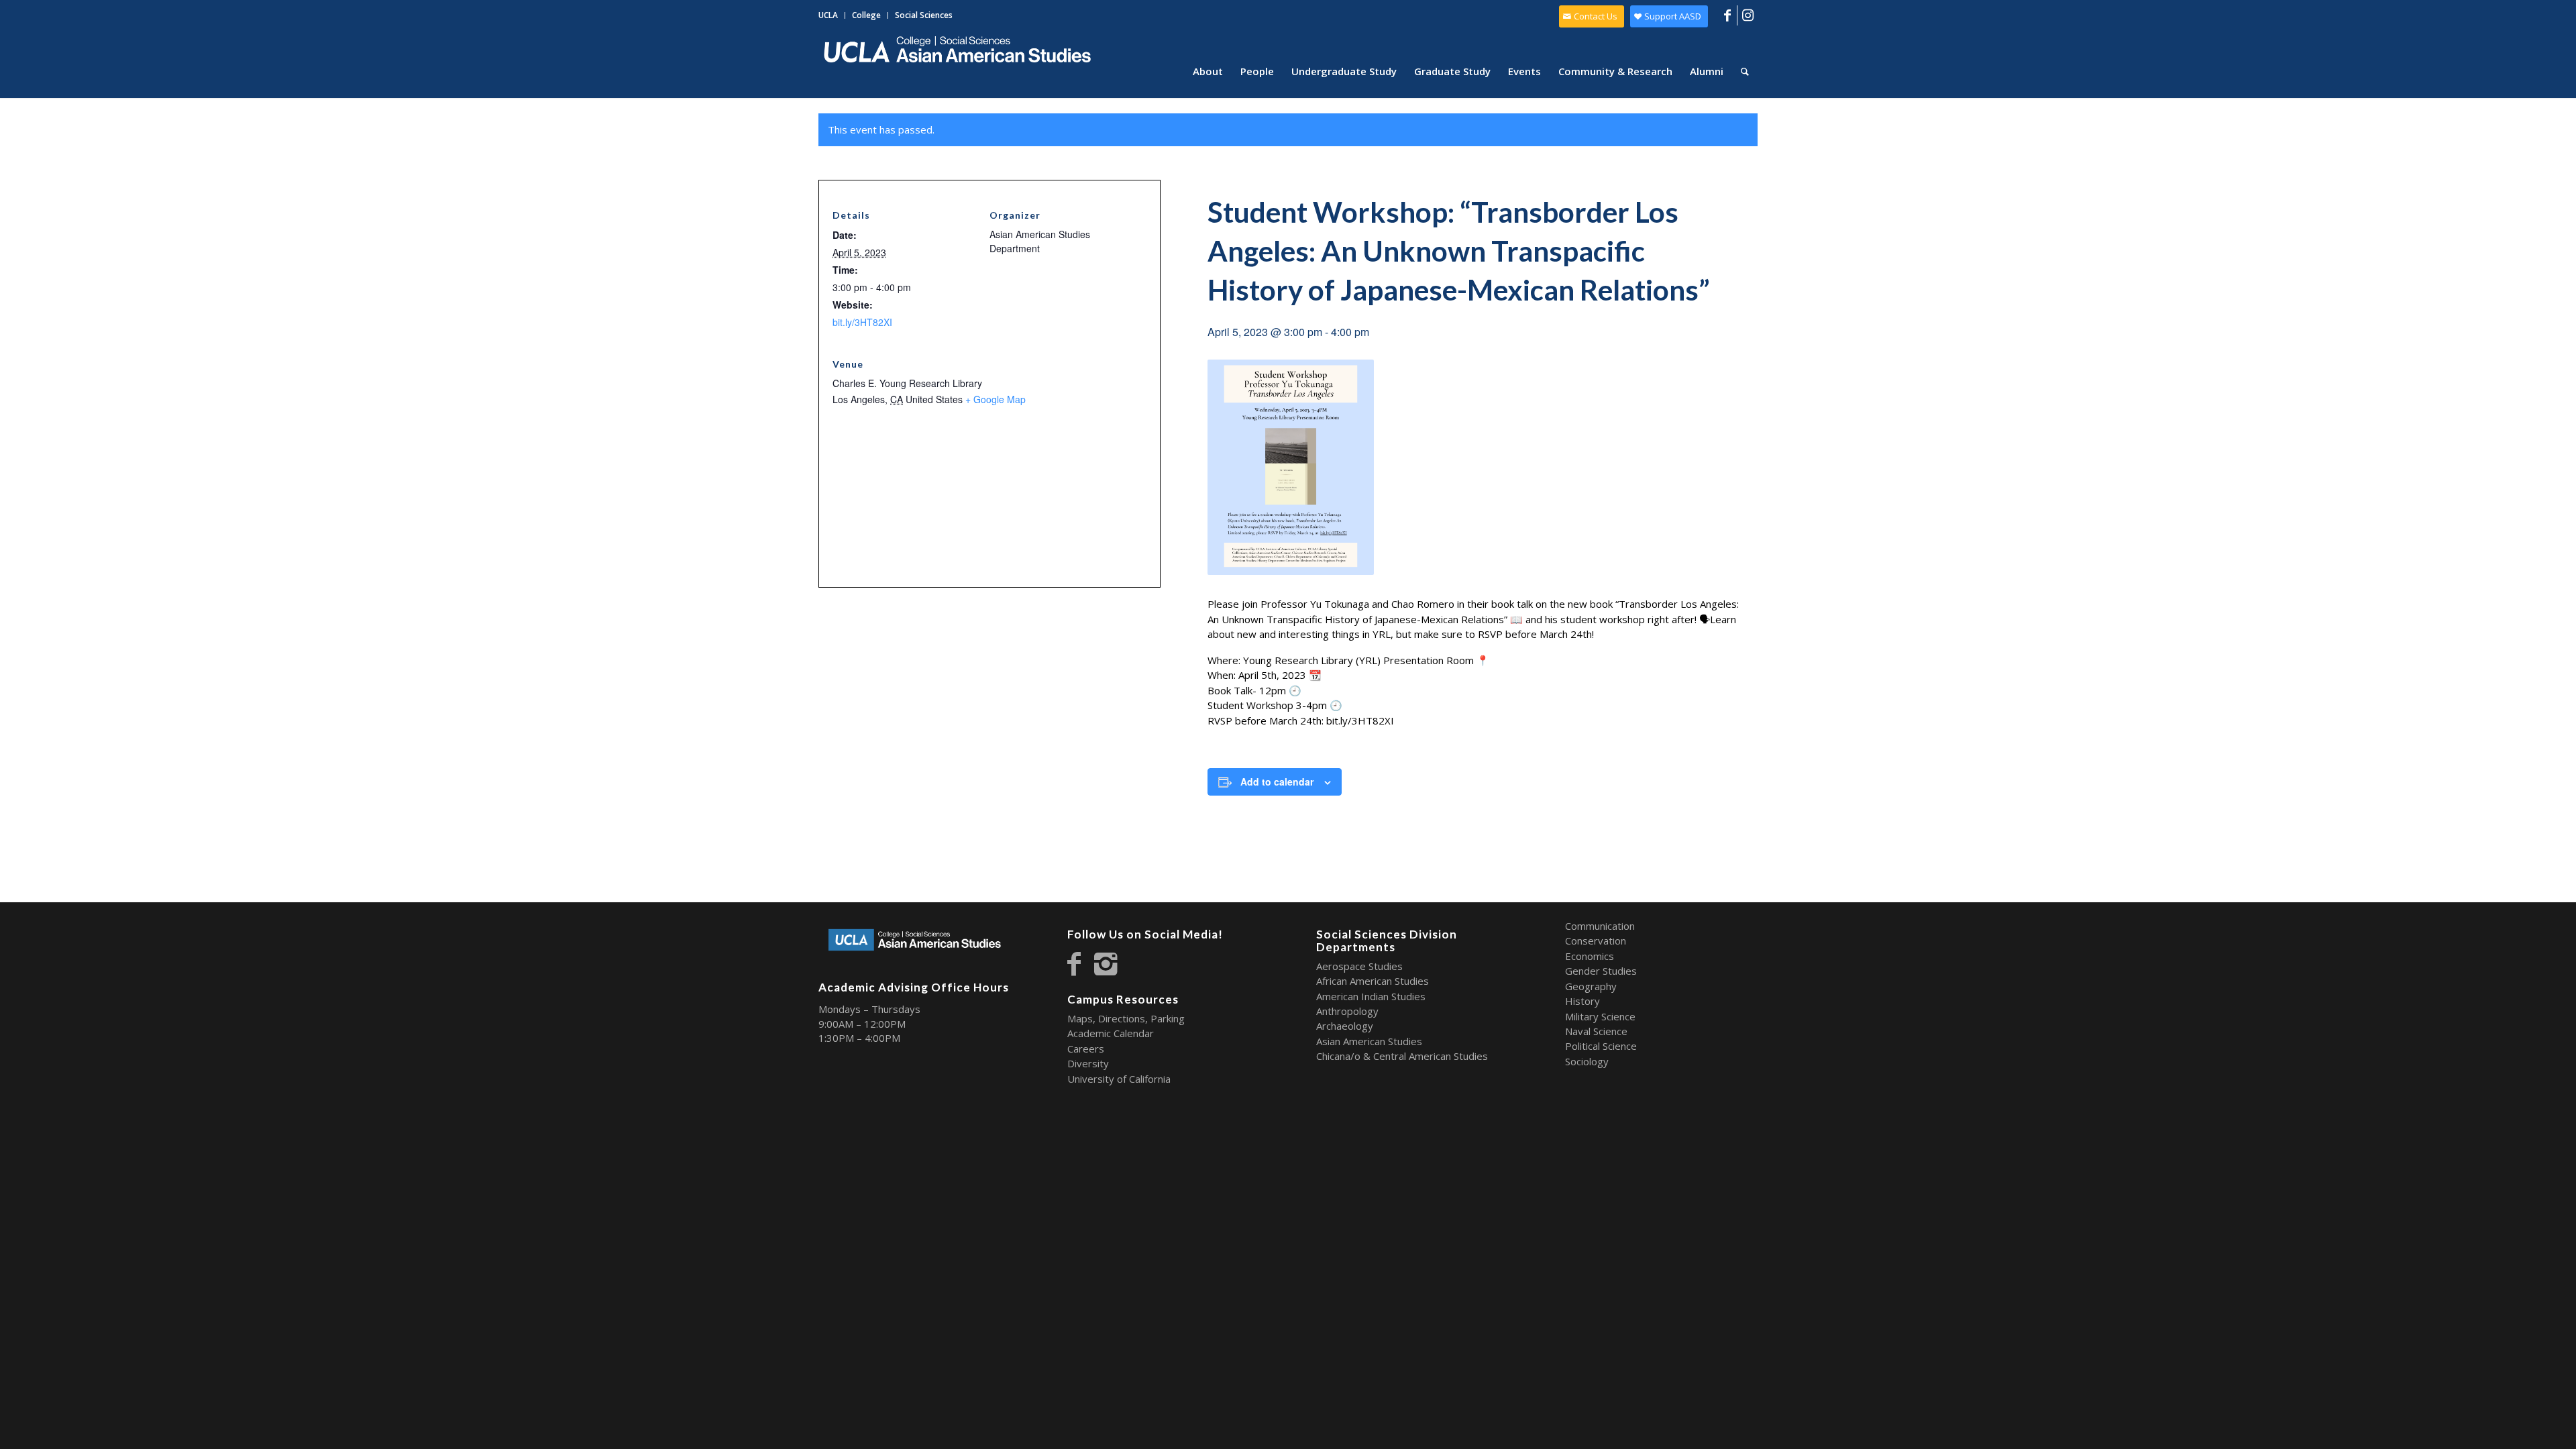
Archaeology (1345, 1026)
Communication (1600, 926)
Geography (1591, 986)
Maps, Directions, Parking (1126, 1018)
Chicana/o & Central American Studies (1402, 1056)
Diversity (1088, 1063)
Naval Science (1596, 1031)
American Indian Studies (1371, 996)
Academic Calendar (1111, 1033)
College (866, 15)
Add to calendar (1277, 782)
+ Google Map (996, 399)
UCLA (828, 15)
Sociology (1587, 1061)
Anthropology (1347, 1011)
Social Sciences (924, 15)
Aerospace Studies (1359, 966)
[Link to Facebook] (1727, 15)
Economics (1590, 956)
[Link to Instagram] (1748, 15)
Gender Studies (1601, 971)
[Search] (1745, 71)
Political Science (1601, 1046)
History (1582, 1001)
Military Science (1600, 1016)
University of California (1119, 1079)
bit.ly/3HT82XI (862, 322)
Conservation (1596, 941)
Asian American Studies (1369, 1041)
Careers (1086, 1049)
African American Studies (1373, 981)
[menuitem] (832, 15)
